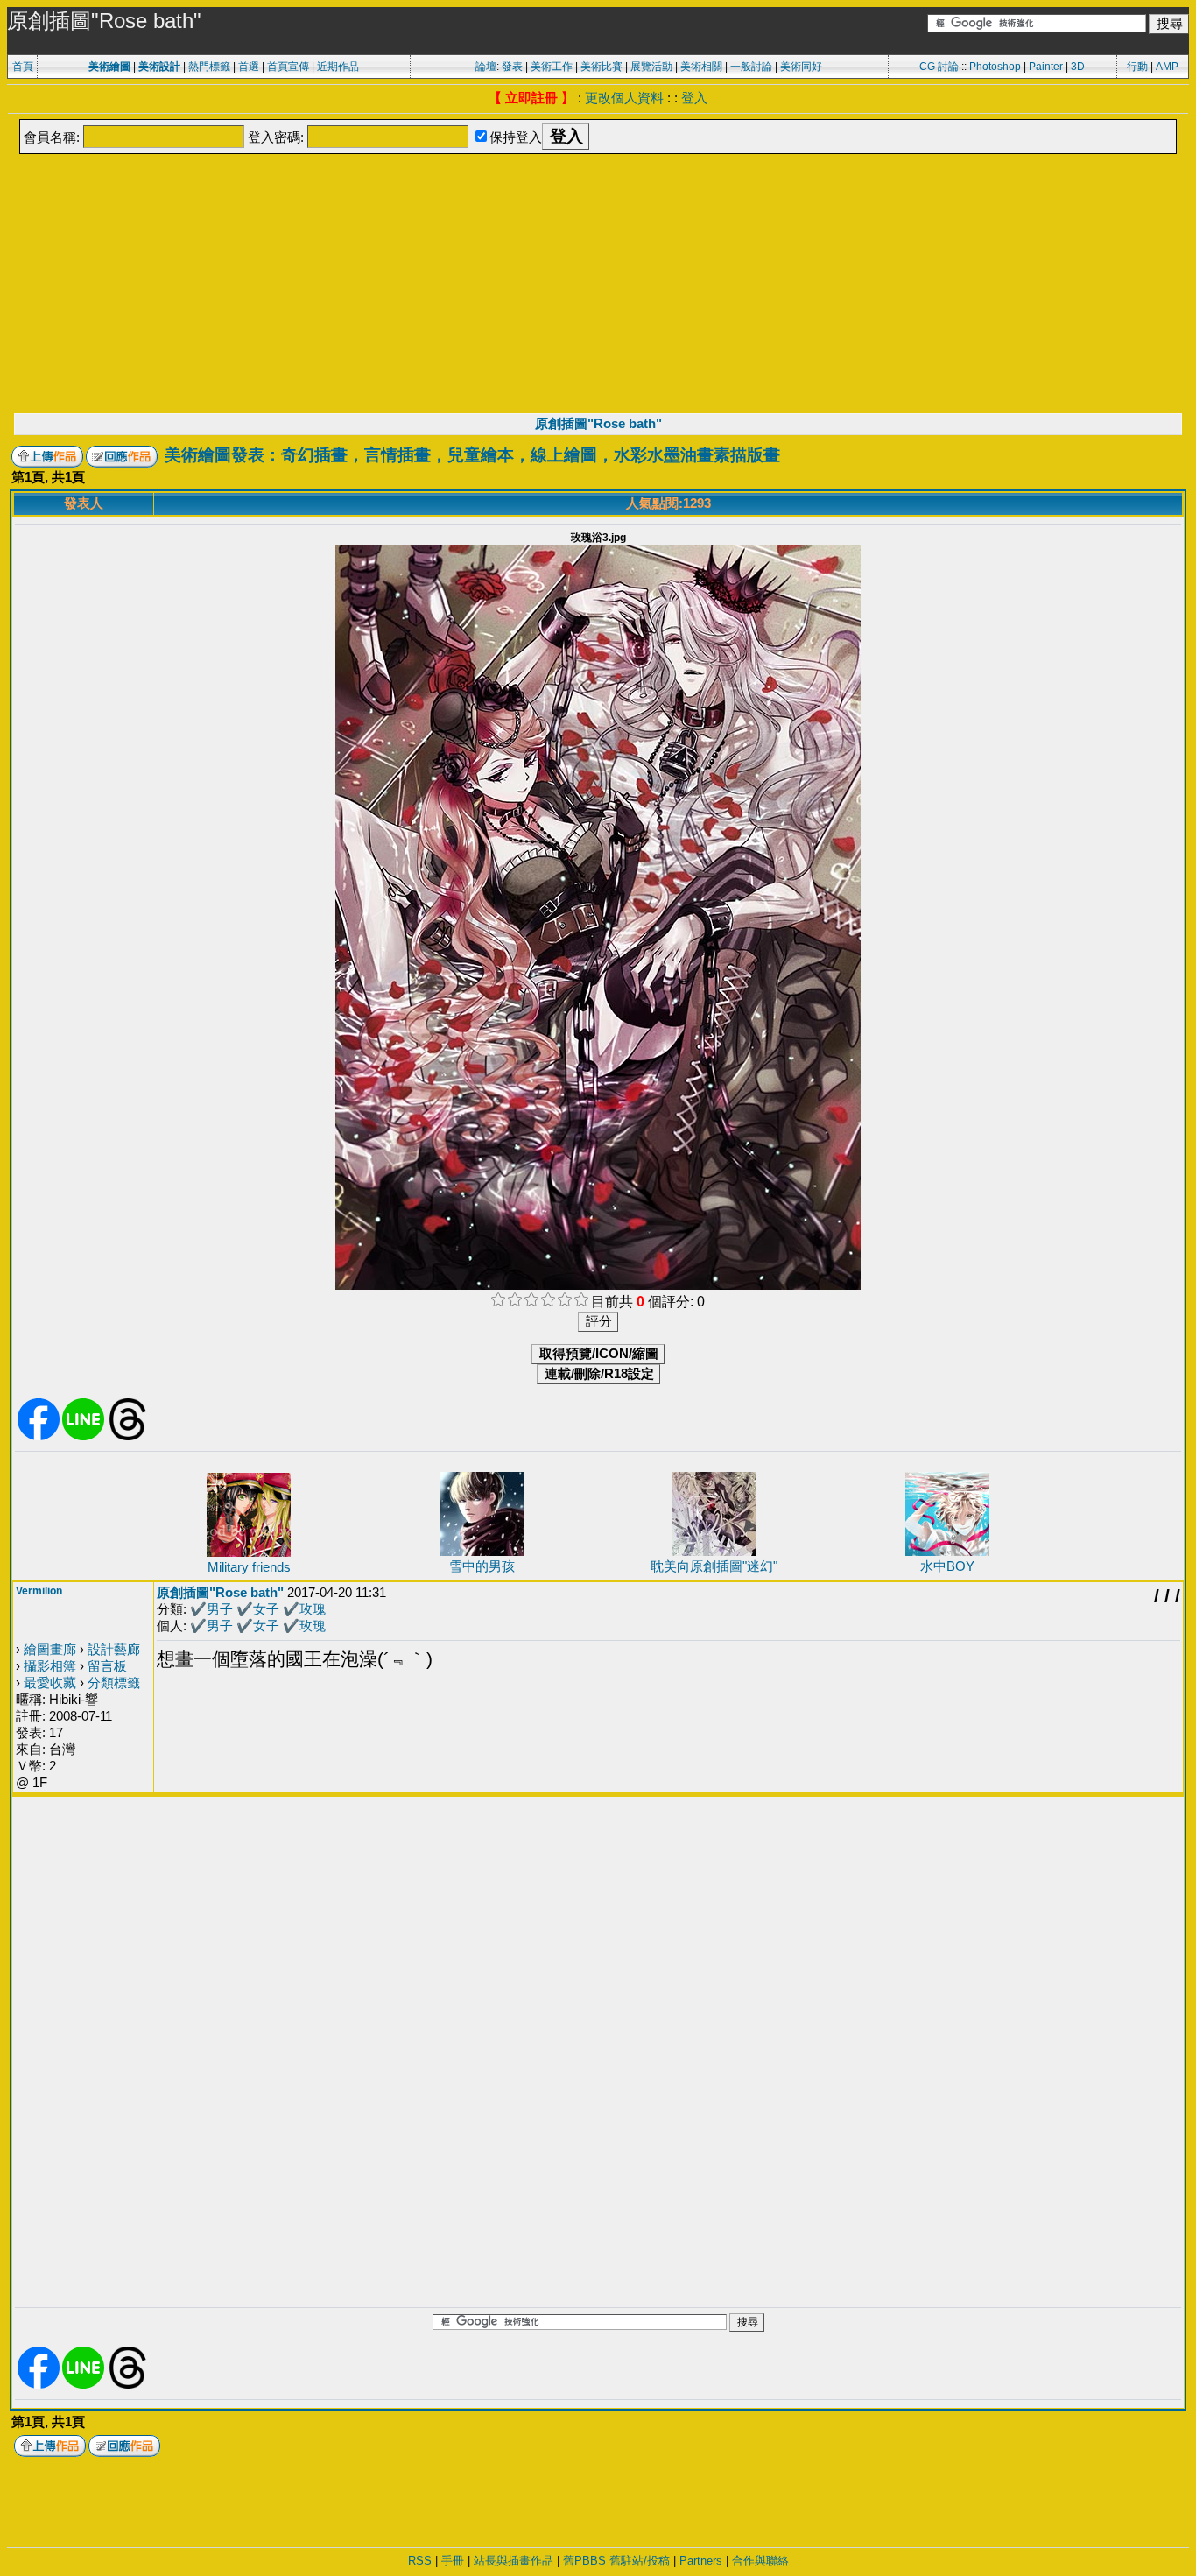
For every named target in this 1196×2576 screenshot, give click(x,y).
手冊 (453, 2561)
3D (1078, 67)
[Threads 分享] (128, 1437)
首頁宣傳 (288, 67)
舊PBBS (584, 2561)
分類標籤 (114, 1682)
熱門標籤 (209, 67)
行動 (1137, 67)
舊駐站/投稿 (640, 2561)
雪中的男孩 (482, 1566)
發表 (512, 67)
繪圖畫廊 (50, 1649)
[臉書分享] (39, 1437)
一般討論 (751, 67)
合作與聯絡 (760, 2561)
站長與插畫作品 (514, 2561)
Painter (1046, 67)
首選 (249, 67)
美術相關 (701, 67)
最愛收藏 (50, 1682)
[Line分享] (83, 1437)
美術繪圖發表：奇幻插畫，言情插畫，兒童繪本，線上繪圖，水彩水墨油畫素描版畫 (472, 455)
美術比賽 (602, 67)
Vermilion (39, 1591)
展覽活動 (651, 67)
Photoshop (995, 67)
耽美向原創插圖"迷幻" (714, 1566)
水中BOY (947, 1566)
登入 (694, 98)
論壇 (486, 67)
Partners (701, 2561)
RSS (420, 2561)
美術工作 (552, 67)
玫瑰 (313, 1609)
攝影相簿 (50, 1666)
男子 (220, 1609)
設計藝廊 (114, 1649)
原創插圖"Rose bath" (598, 423)
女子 (266, 1609)
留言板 (107, 1666)
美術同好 (801, 67)
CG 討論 (939, 67)
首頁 (23, 67)
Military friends (249, 1567)
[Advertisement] (598, 282)
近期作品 (338, 67)
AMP (1167, 67)
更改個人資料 (624, 98)
